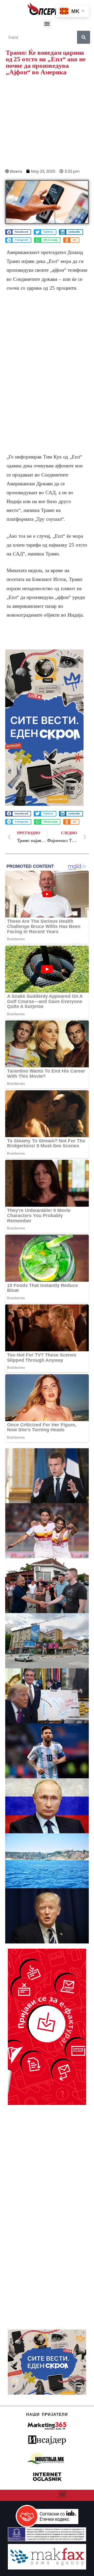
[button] (47, 24)
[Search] (84, 37)
